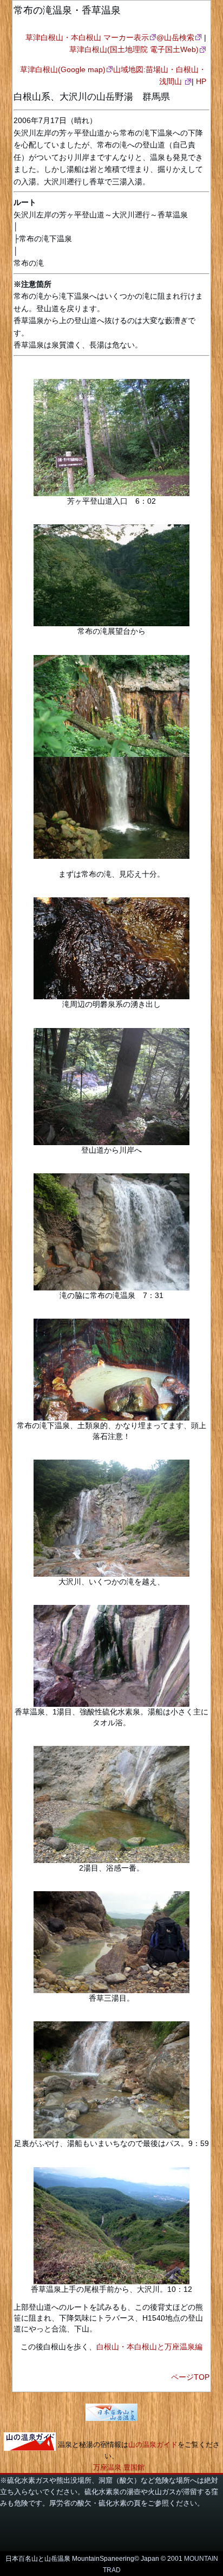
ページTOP (190, 2377)
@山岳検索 (175, 37)
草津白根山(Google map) (63, 69)
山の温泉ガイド (153, 2445)
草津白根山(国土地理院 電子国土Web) (134, 49)
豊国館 (134, 2467)
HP (201, 81)
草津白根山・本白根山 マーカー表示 (87, 37)
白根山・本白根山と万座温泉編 (149, 2347)
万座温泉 (107, 2467)
